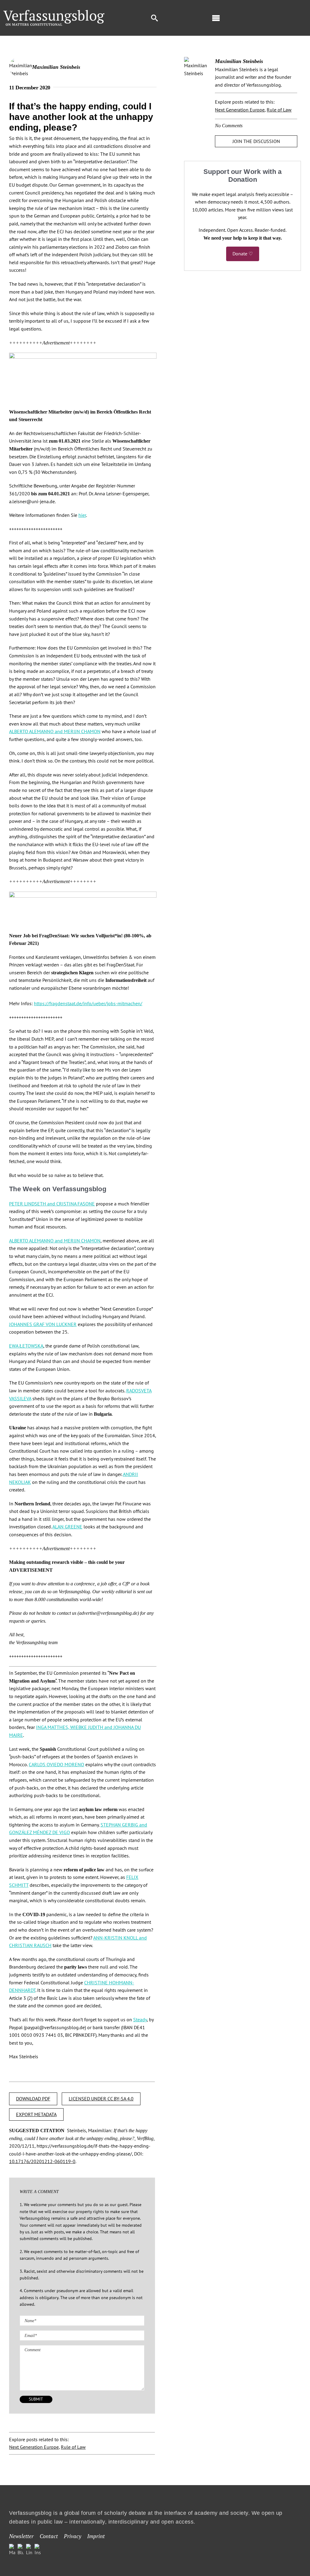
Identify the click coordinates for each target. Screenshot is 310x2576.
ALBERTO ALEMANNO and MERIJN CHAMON (55, 731)
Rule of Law (73, 2447)
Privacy (73, 2536)
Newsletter (21, 2536)
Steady (140, 2019)
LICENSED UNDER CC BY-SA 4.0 (101, 2099)
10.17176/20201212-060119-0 (42, 2161)
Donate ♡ (243, 254)
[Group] (54, 12)
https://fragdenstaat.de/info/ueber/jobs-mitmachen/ (88, 1003)
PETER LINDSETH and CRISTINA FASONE (52, 1204)
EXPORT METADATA (36, 2114)
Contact (49, 2536)
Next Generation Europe (34, 2447)
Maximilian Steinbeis (56, 67)
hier (82, 515)
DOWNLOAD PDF (33, 2099)
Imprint (96, 2536)
